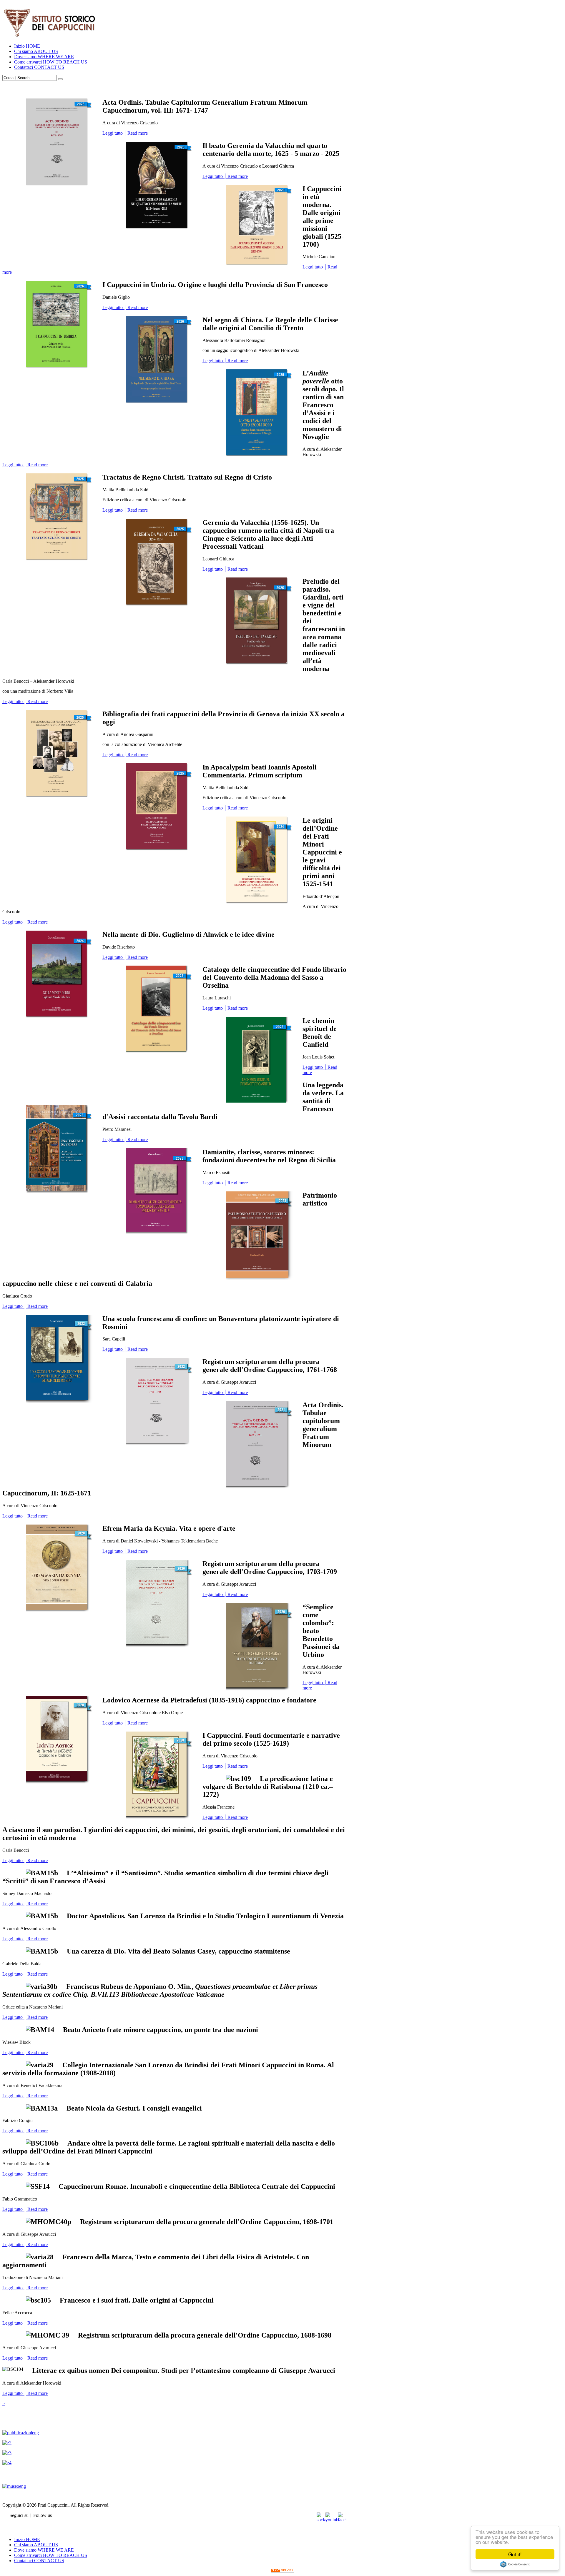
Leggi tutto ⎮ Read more (125, 133)
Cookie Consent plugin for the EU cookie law (515, 2564)
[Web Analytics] (282, 2571)
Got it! (515, 2554)
